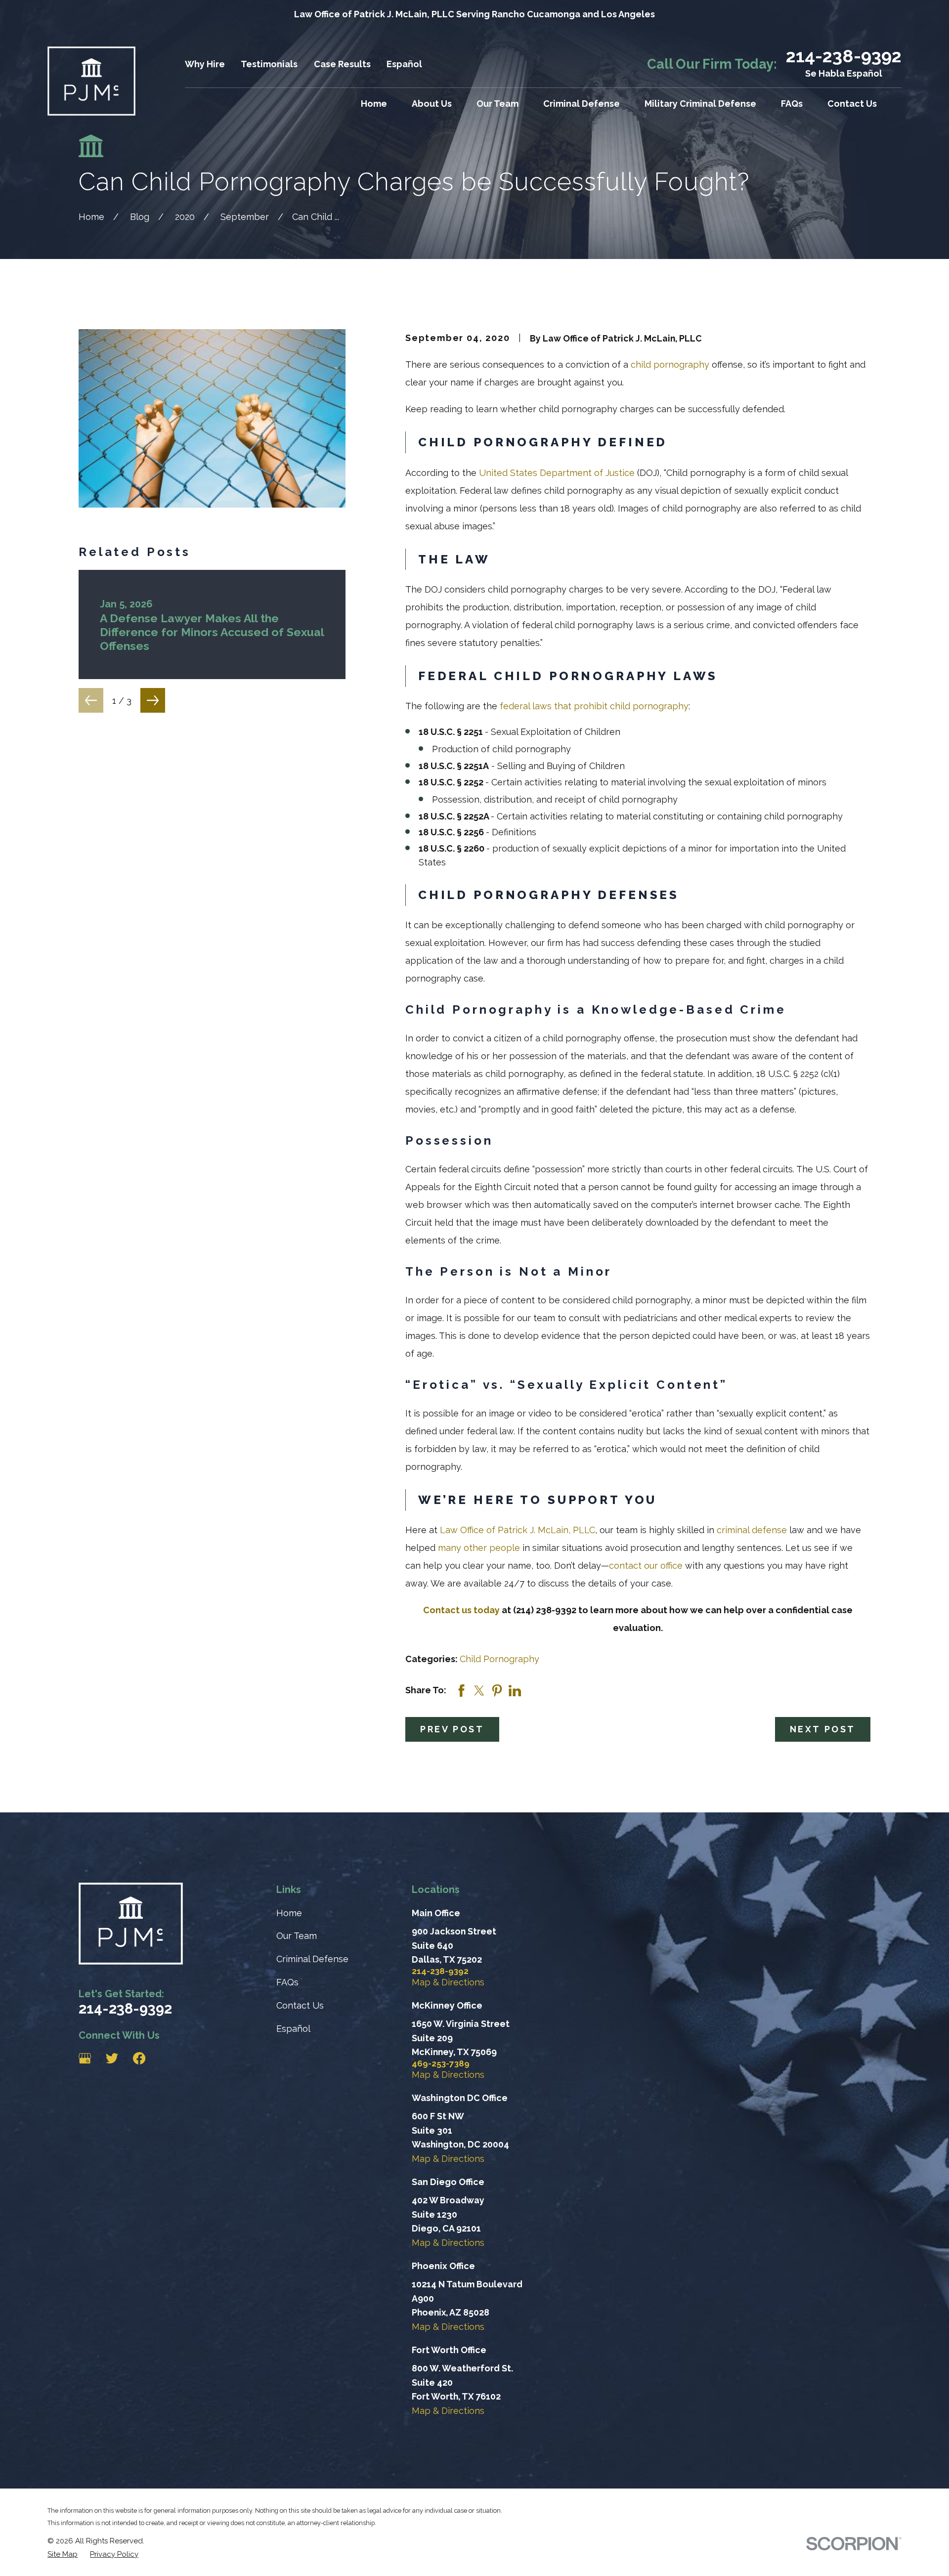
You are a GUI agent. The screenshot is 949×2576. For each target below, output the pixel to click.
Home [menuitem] (374, 104)
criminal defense (752, 1530)
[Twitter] (112, 2058)
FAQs (287, 1982)
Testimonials (269, 64)
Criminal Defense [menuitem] (582, 104)
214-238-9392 (844, 56)
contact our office (646, 1566)
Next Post (823, 1729)
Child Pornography (499, 1659)
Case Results (342, 64)
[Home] (91, 81)
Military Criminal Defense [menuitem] (700, 104)
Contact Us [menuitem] (852, 104)
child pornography (670, 365)
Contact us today (461, 1610)
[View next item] (153, 700)
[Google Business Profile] (85, 2058)
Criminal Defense (312, 1959)
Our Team (297, 1936)
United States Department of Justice (557, 473)
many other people (479, 1548)
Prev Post (452, 1729)
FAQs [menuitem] (792, 104)
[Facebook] (139, 2058)
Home (289, 1913)
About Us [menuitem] (432, 104)
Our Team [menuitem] (497, 104)
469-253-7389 (441, 2064)
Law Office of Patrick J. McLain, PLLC (518, 1530)
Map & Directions (448, 1982)
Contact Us (300, 2005)
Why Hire (205, 64)
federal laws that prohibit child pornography (594, 706)
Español (404, 64)
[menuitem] (63, 2554)
